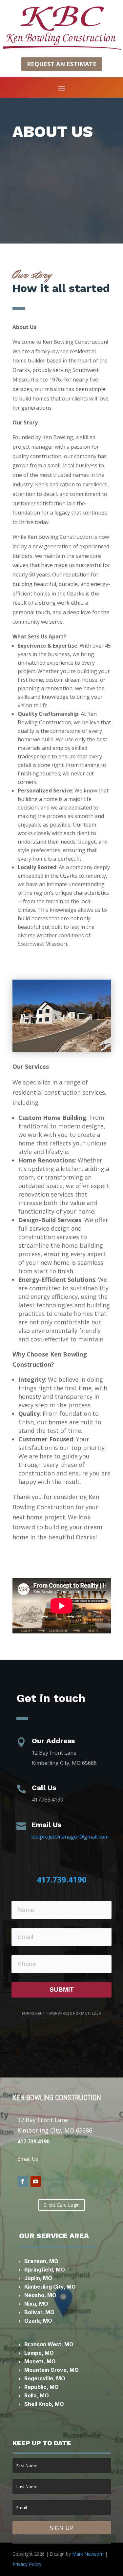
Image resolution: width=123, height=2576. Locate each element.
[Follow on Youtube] (36, 2181)
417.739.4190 (62, 1879)
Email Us (28, 2159)
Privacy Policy (27, 2564)
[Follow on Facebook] (23, 2181)
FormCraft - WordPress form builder (62, 2013)
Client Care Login (62, 2205)
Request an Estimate (62, 64)
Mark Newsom (88, 2554)
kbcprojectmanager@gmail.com (70, 1837)
